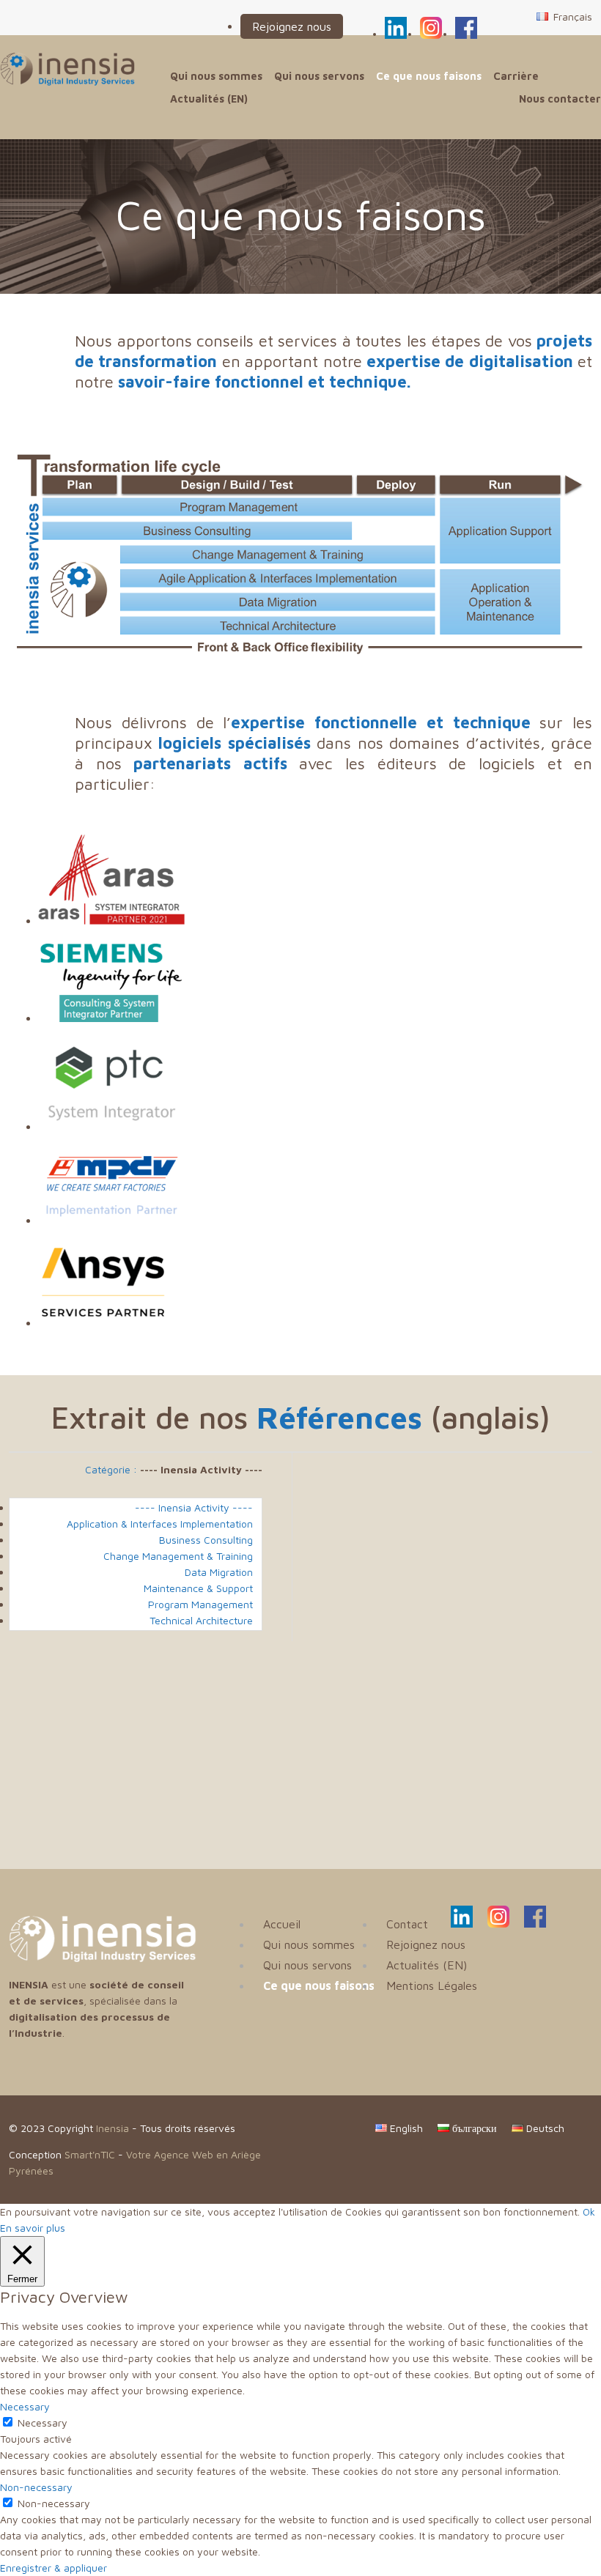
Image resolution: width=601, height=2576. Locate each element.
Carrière (516, 76)
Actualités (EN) (209, 99)
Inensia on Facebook (466, 26)
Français (571, 16)
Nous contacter (560, 99)
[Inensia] (67, 69)
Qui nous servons (319, 76)
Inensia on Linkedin (396, 26)
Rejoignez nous (292, 26)
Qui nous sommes (216, 76)
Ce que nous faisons (429, 76)
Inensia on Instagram (431, 26)
